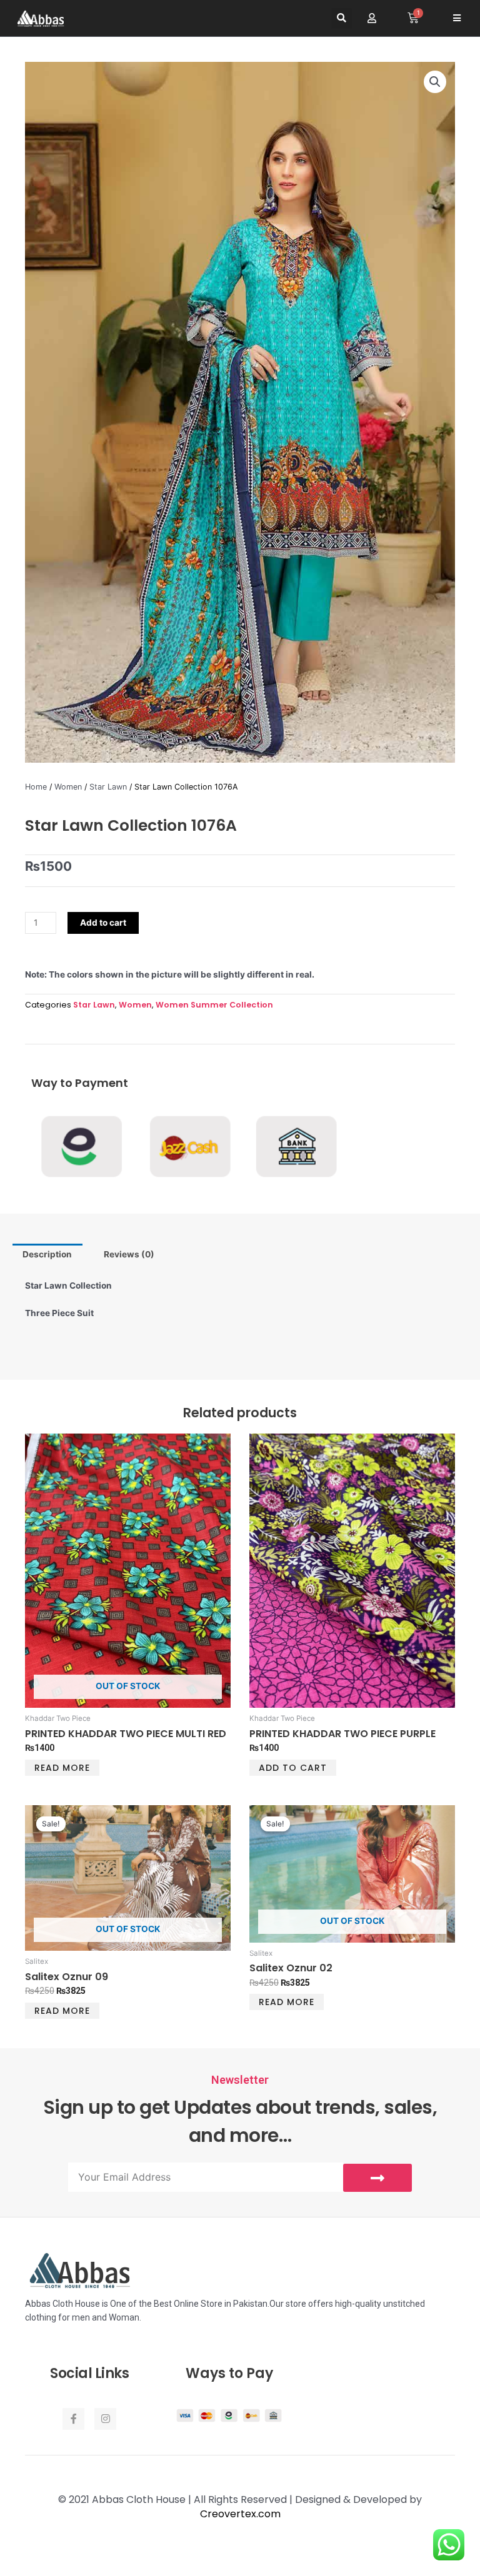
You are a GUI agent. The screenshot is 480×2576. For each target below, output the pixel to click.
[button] (342, 18)
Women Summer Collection (214, 1005)
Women (68, 787)
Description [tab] (47, 1254)
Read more (62, 1768)
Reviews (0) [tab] (129, 1254)
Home (36, 787)
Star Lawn (108, 787)
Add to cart (103, 923)
